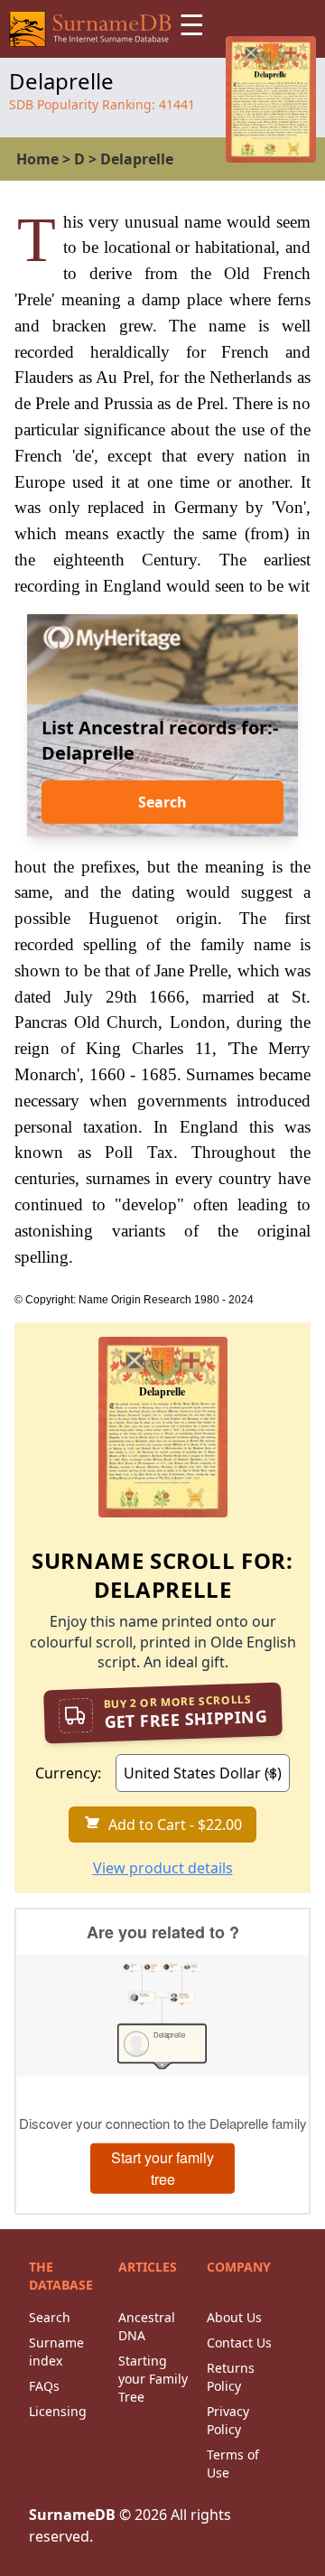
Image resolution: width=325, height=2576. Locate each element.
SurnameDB (72, 2515)
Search (162, 802)
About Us (234, 2317)
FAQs (44, 2386)
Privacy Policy (228, 2420)
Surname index (56, 2352)
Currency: (68, 1773)
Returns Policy (231, 2377)
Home (37, 159)
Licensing (58, 2411)
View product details (163, 1868)
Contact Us (239, 2343)
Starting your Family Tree (153, 2379)
